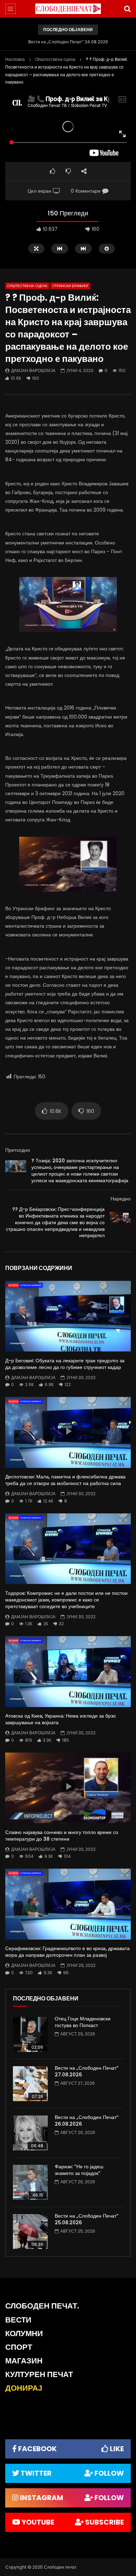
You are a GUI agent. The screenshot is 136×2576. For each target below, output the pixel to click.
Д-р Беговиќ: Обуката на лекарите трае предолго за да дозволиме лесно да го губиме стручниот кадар (65, 1364)
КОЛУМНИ (24, 2334)
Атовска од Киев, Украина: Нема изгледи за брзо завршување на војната (61, 1719)
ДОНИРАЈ (24, 2388)
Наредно (121, 1199)
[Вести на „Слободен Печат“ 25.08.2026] (30, 2232)
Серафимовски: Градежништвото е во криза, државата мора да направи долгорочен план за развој (67, 1952)
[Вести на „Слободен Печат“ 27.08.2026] (30, 2084)
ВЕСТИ (18, 2320)
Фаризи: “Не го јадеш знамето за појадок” (79, 2170)
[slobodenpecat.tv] (68, 9)
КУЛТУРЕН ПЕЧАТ (39, 2374)
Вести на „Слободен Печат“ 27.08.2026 (87, 2071)
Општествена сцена (55, 59)
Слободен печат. (42, 2306)
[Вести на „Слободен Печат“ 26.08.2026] (30, 2133)
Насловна (15, 59)
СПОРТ (19, 2347)
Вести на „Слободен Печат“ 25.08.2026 (87, 2219)
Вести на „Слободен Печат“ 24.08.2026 (68, 42)
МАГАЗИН (24, 2361)
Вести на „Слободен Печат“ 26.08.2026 (87, 2121)
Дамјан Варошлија (33, 370)
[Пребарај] (127, 9)
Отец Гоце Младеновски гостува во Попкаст (83, 2022)
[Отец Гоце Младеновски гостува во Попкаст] (30, 2034)
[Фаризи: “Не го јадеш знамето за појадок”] (30, 2182)
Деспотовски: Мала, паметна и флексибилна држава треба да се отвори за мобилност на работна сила (65, 1480)
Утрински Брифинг (70, 286)
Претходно (18, 1150)
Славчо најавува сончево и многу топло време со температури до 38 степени (62, 1836)
